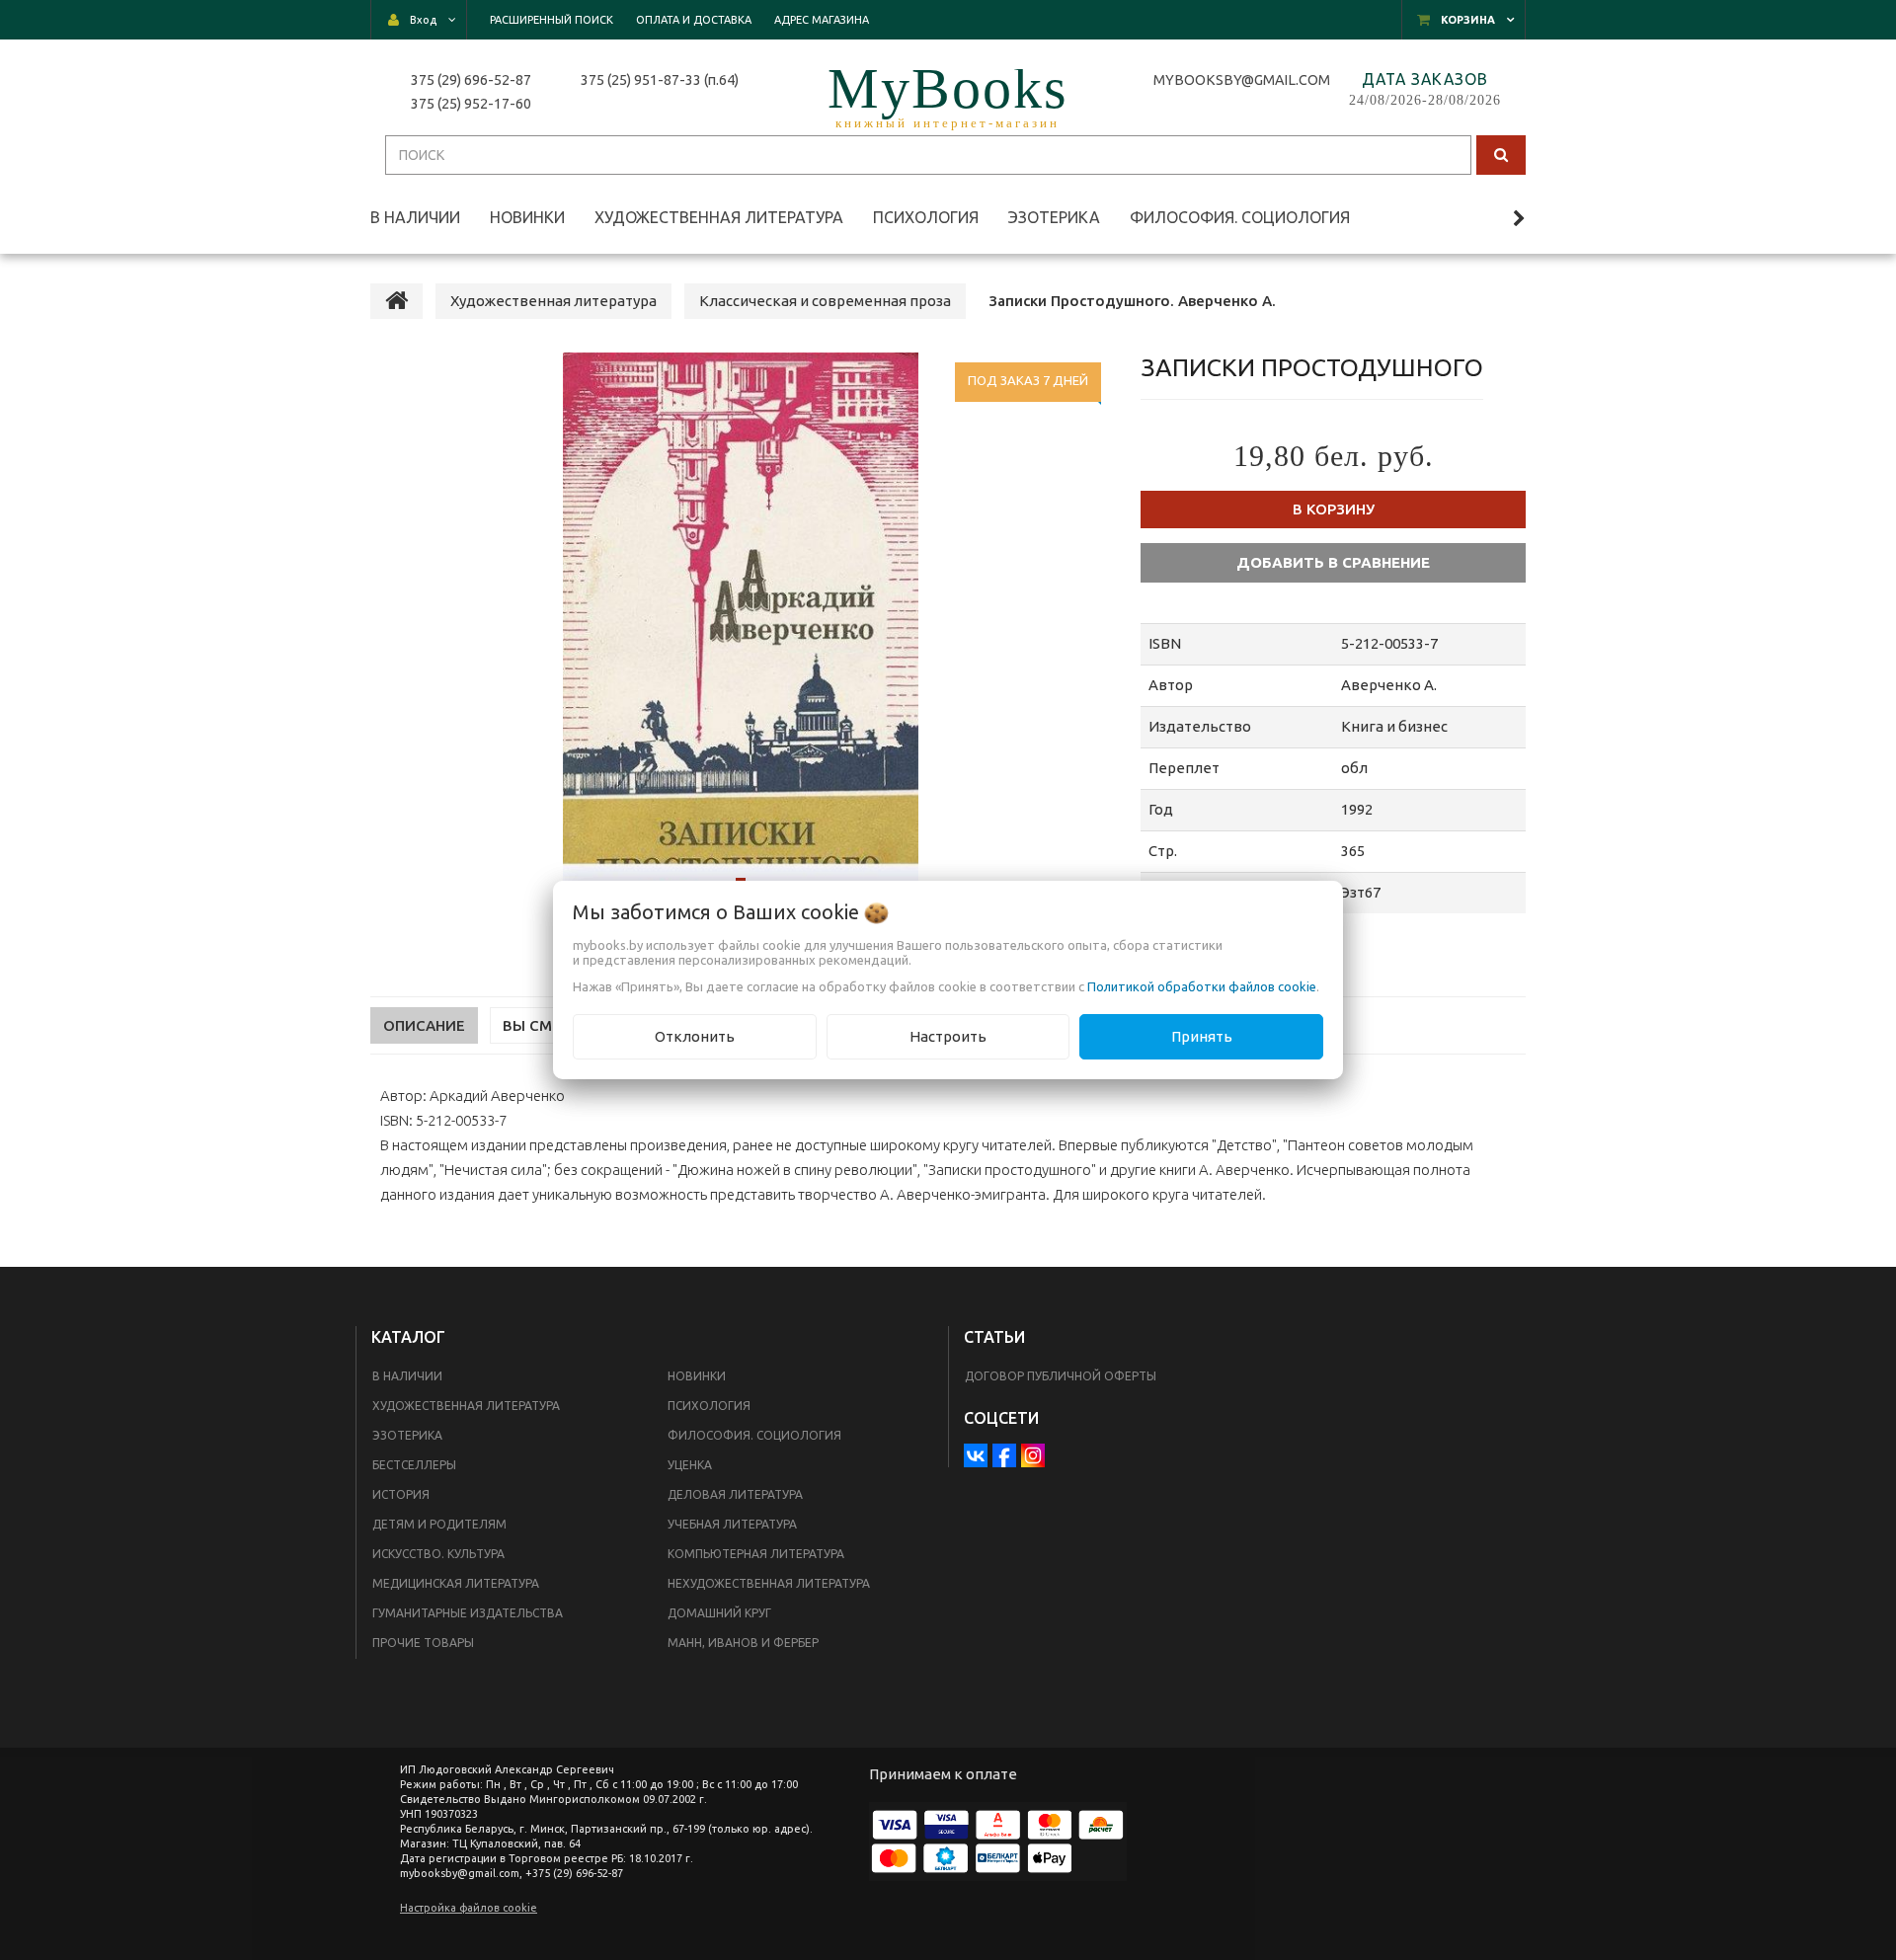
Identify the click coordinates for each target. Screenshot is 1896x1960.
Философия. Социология (754, 1435)
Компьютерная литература (756, 1554)
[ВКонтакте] (976, 1455)
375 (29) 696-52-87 (471, 80)
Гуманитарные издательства (468, 1613)
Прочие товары (423, 1643)
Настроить (948, 1036)
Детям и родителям (439, 1524)
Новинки (697, 1376)
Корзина (1468, 20)
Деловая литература (735, 1494)
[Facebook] (1004, 1455)
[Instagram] (1033, 1455)
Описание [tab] (424, 1025)
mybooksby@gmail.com (1245, 80)
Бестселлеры (414, 1465)
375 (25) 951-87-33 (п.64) (660, 80)
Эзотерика (407, 1435)
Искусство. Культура (438, 1554)
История (401, 1494)
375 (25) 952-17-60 (471, 104)
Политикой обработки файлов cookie (1202, 986)
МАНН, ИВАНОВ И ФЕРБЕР (743, 1643)
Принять (1202, 1036)
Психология (709, 1406)
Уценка (690, 1465)
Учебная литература (732, 1524)
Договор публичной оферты (1061, 1376)
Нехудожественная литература (769, 1583)
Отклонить (695, 1036)
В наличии (407, 1376)
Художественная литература (466, 1406)
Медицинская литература (456, 1583)
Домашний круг (719, 1613)
